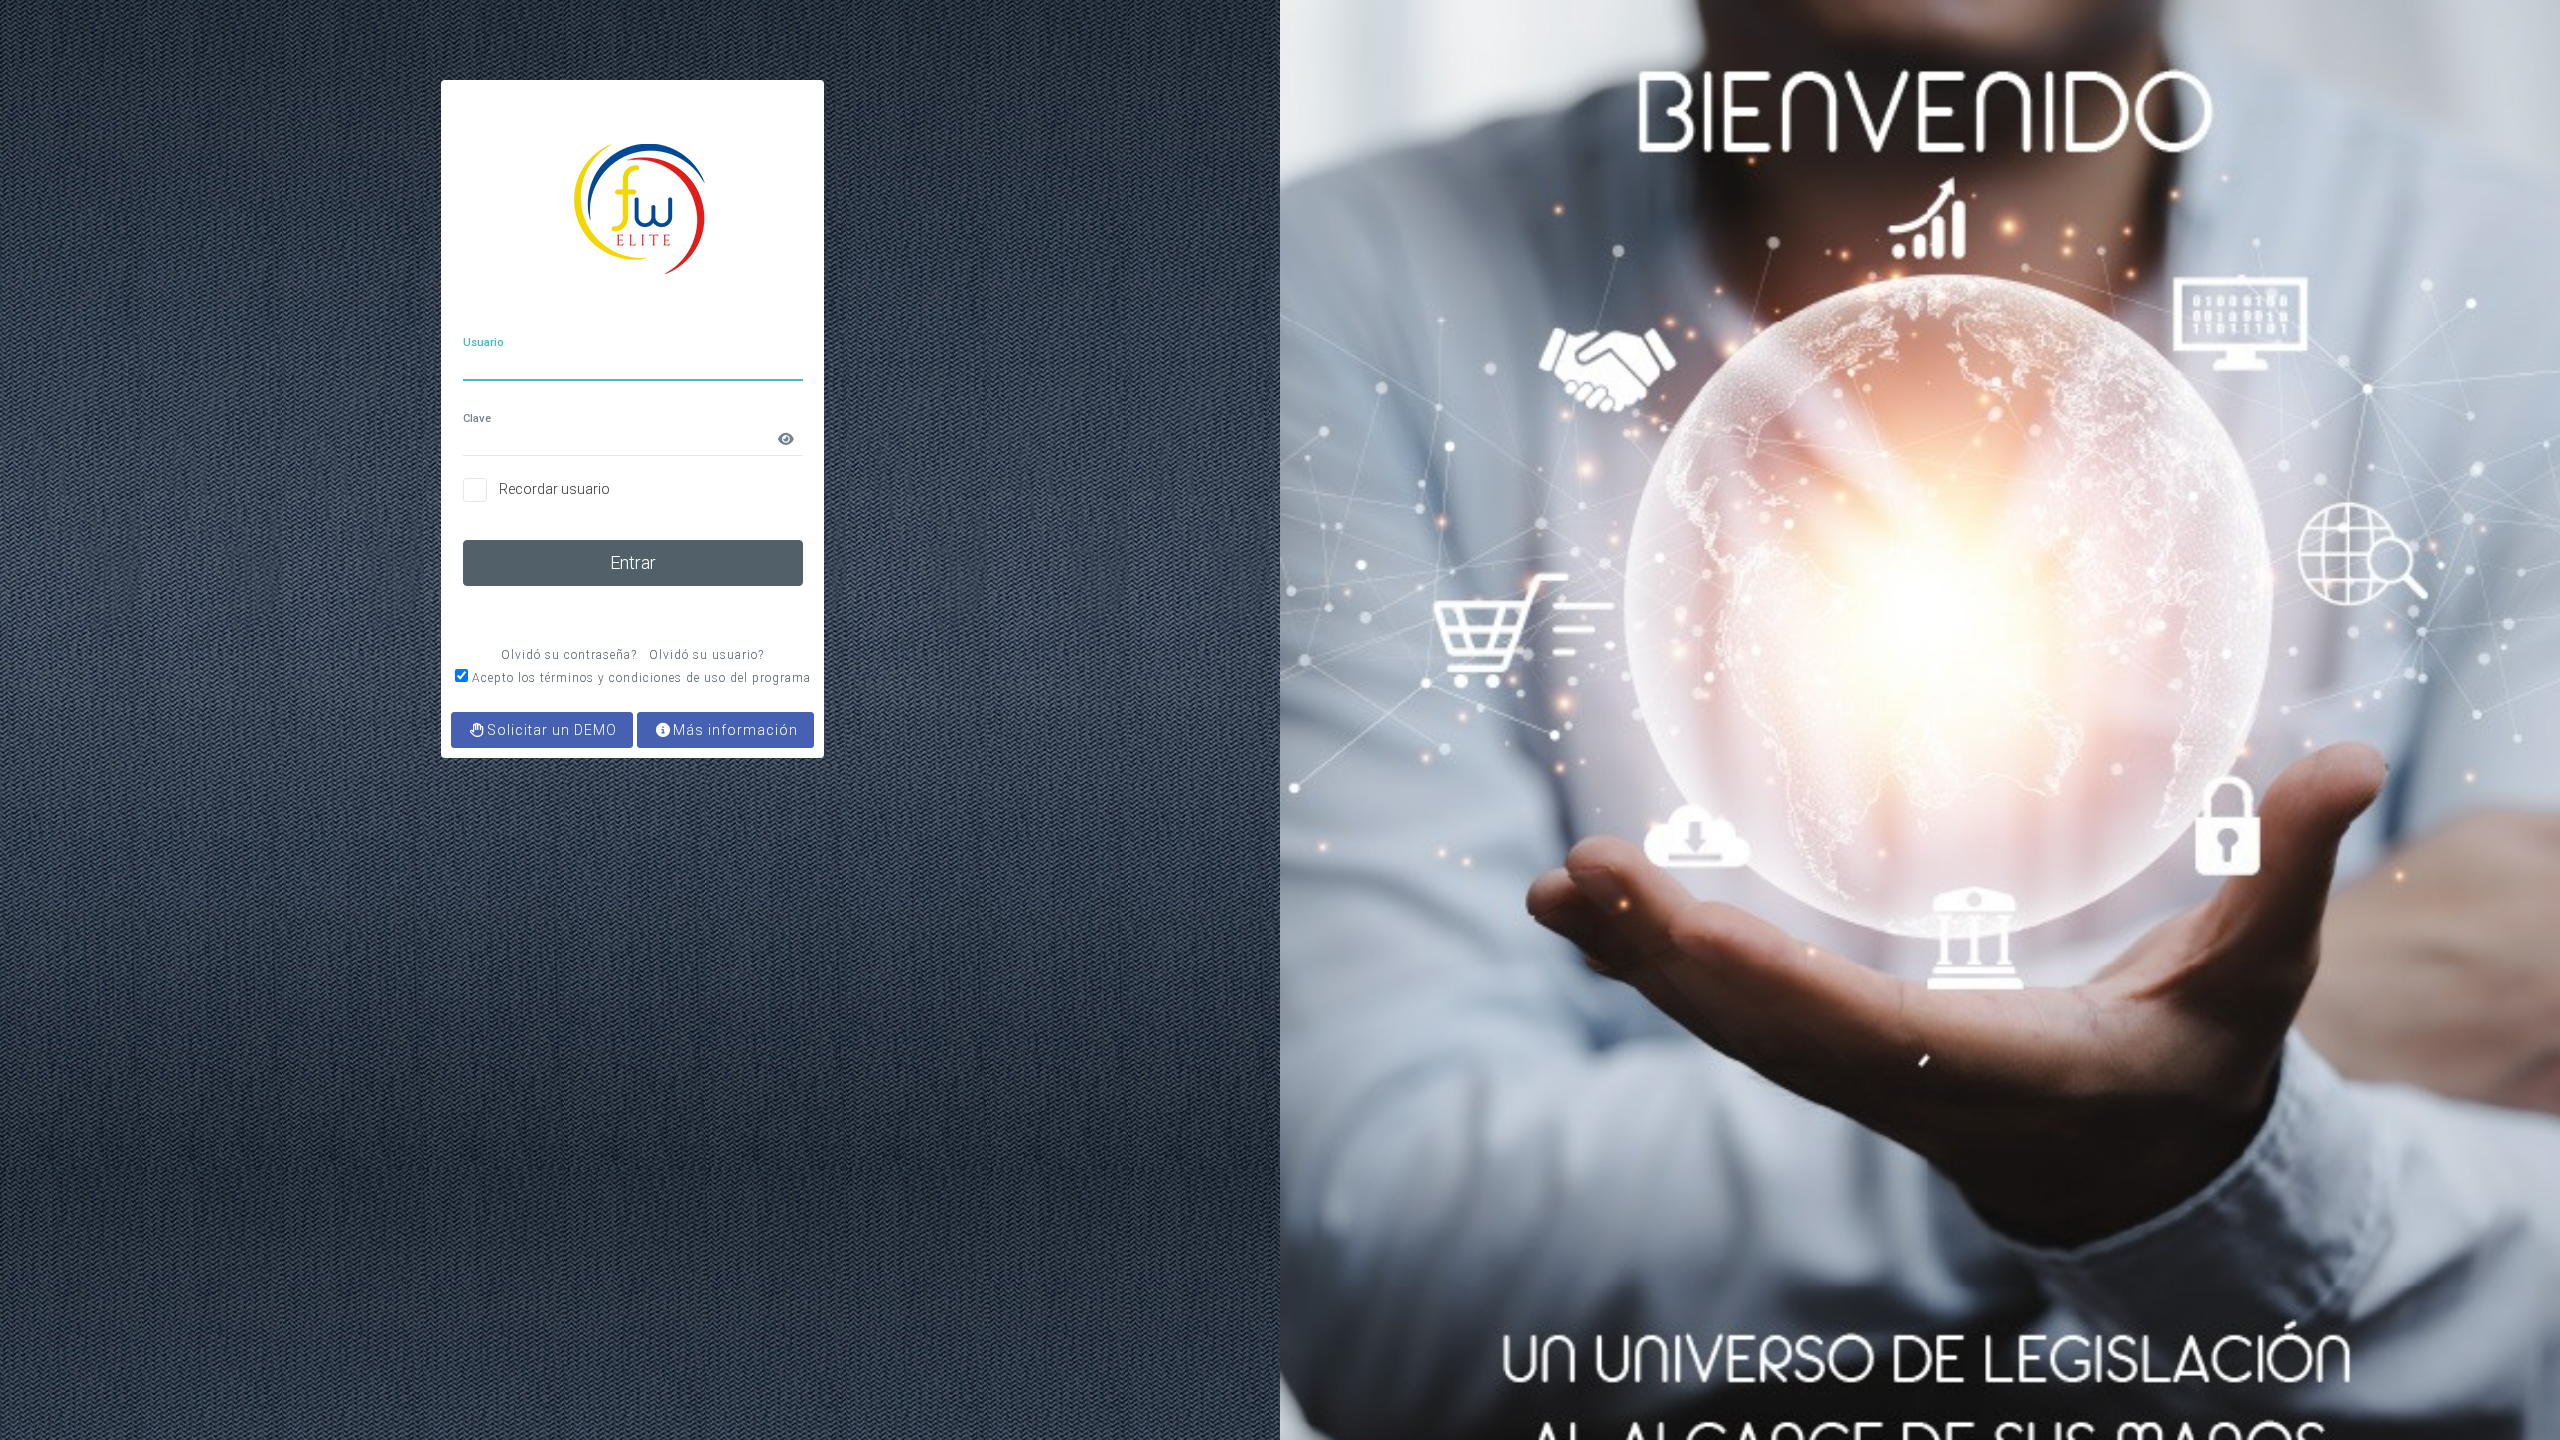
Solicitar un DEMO (552, 730)
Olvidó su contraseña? (569, 655)
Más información (735, 730)
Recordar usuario (554, 489)
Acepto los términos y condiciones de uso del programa (641, 678)
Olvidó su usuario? (706, 655)
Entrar (633, 562)
